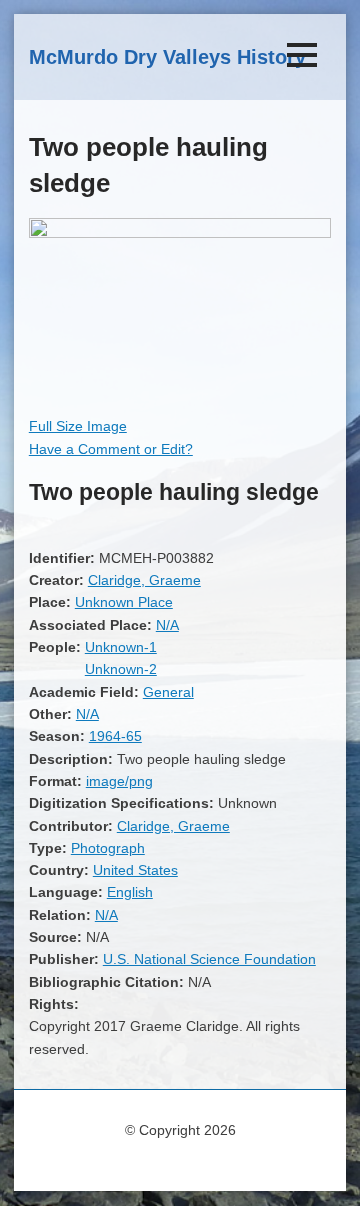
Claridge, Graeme (144, 580)
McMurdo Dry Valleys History (167, 57)
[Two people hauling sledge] (180, 233)
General (168, 692)
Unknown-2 (121, 669)
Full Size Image (78, 426)
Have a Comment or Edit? (111, 449)
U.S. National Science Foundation (209, 959)
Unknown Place (124, 602)
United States (135, 870)
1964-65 (115, 736)
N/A (167, 625)
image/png (119, 781)
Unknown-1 (121, 647)
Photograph (108, 848)
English (130, 892)
